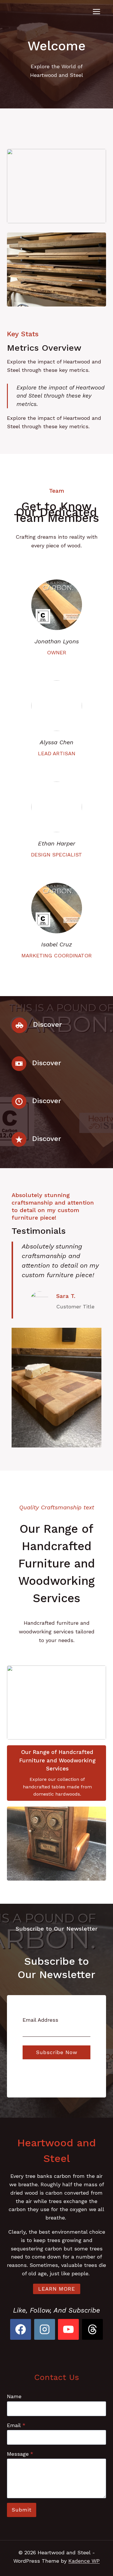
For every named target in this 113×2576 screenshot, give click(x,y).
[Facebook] (21, 2329)
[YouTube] (68, 2329)
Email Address (40, 2020)
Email (16, 2425)
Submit (22, 2510)
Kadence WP (84, 2561)
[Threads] (92, 2329)
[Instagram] (45, 2329)
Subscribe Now (57, 2052)
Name (14, 2396)
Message (20, 2454)
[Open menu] (96, 11)
